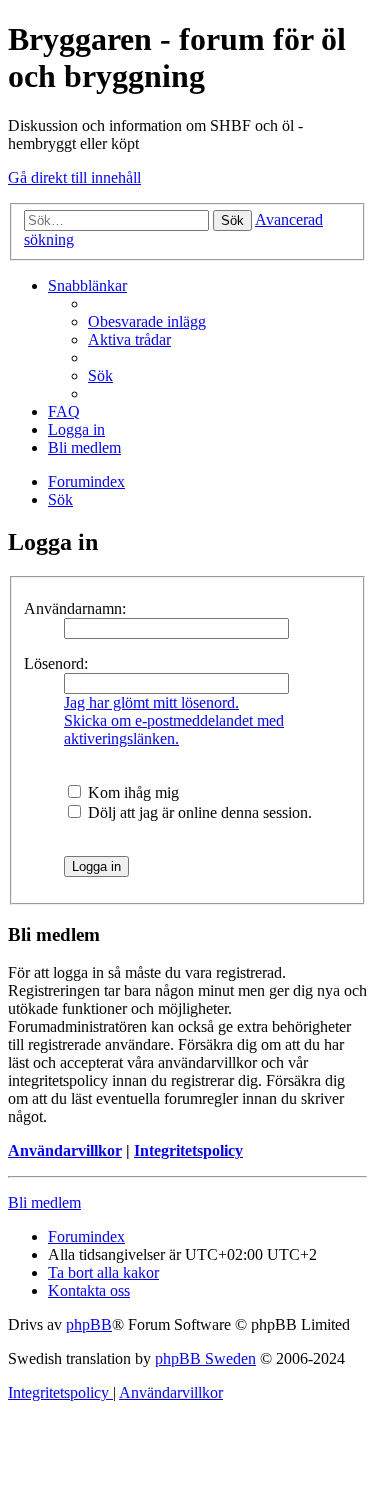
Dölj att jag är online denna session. (198, 812)
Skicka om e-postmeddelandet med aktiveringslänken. (174, 729)
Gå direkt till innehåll (74, 177)
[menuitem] (147, 321)
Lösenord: (56, 663)
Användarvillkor (65, 1150)
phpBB (89, 1324)
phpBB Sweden (205, 1358)
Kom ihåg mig (131, 792)
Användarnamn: (75, 608)
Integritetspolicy (188, 1150)
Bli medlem (44, 1202)
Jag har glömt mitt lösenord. (151, 702)
